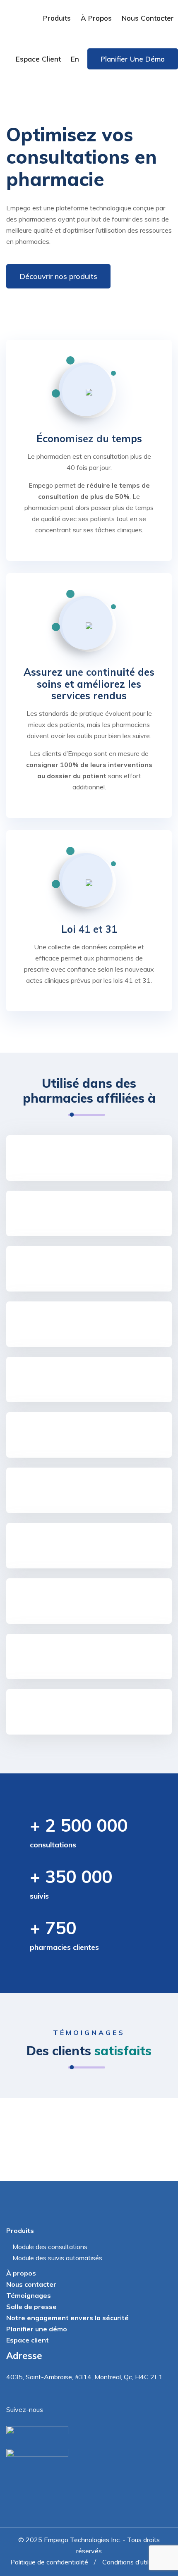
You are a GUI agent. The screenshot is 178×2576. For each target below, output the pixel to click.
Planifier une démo (133, 59)
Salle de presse (31, 2307)
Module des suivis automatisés (57, 2258)
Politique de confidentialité (49, 2562)
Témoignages (29, 2295)
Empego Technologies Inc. (82, 2540)
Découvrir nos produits (58, 276)
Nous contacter (148, 18)
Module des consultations (50, 2247)
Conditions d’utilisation (135, 2562)
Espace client (38, 59)
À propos (96, 18)
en (75, 59)
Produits (57, 18)
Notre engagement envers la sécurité (67, 2318)
